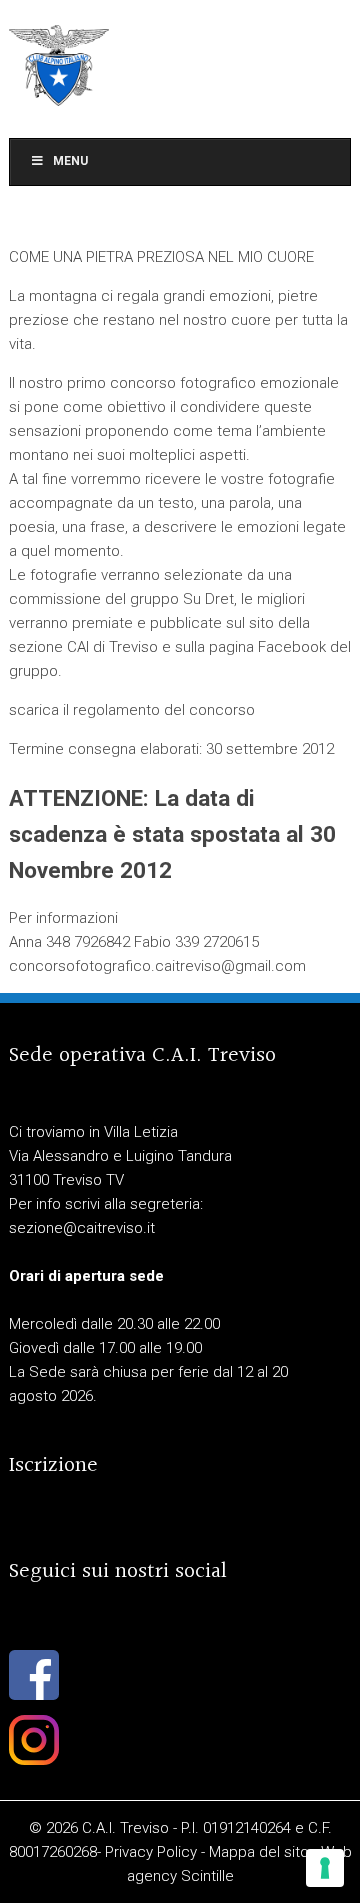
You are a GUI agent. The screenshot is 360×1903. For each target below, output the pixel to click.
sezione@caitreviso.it (82, 1228)
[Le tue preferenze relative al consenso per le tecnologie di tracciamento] (325, 1868)
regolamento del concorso (164, 710)
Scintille (207, 1876)
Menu (70, 161)
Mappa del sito (259, 1852)
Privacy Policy (151, 1852)
